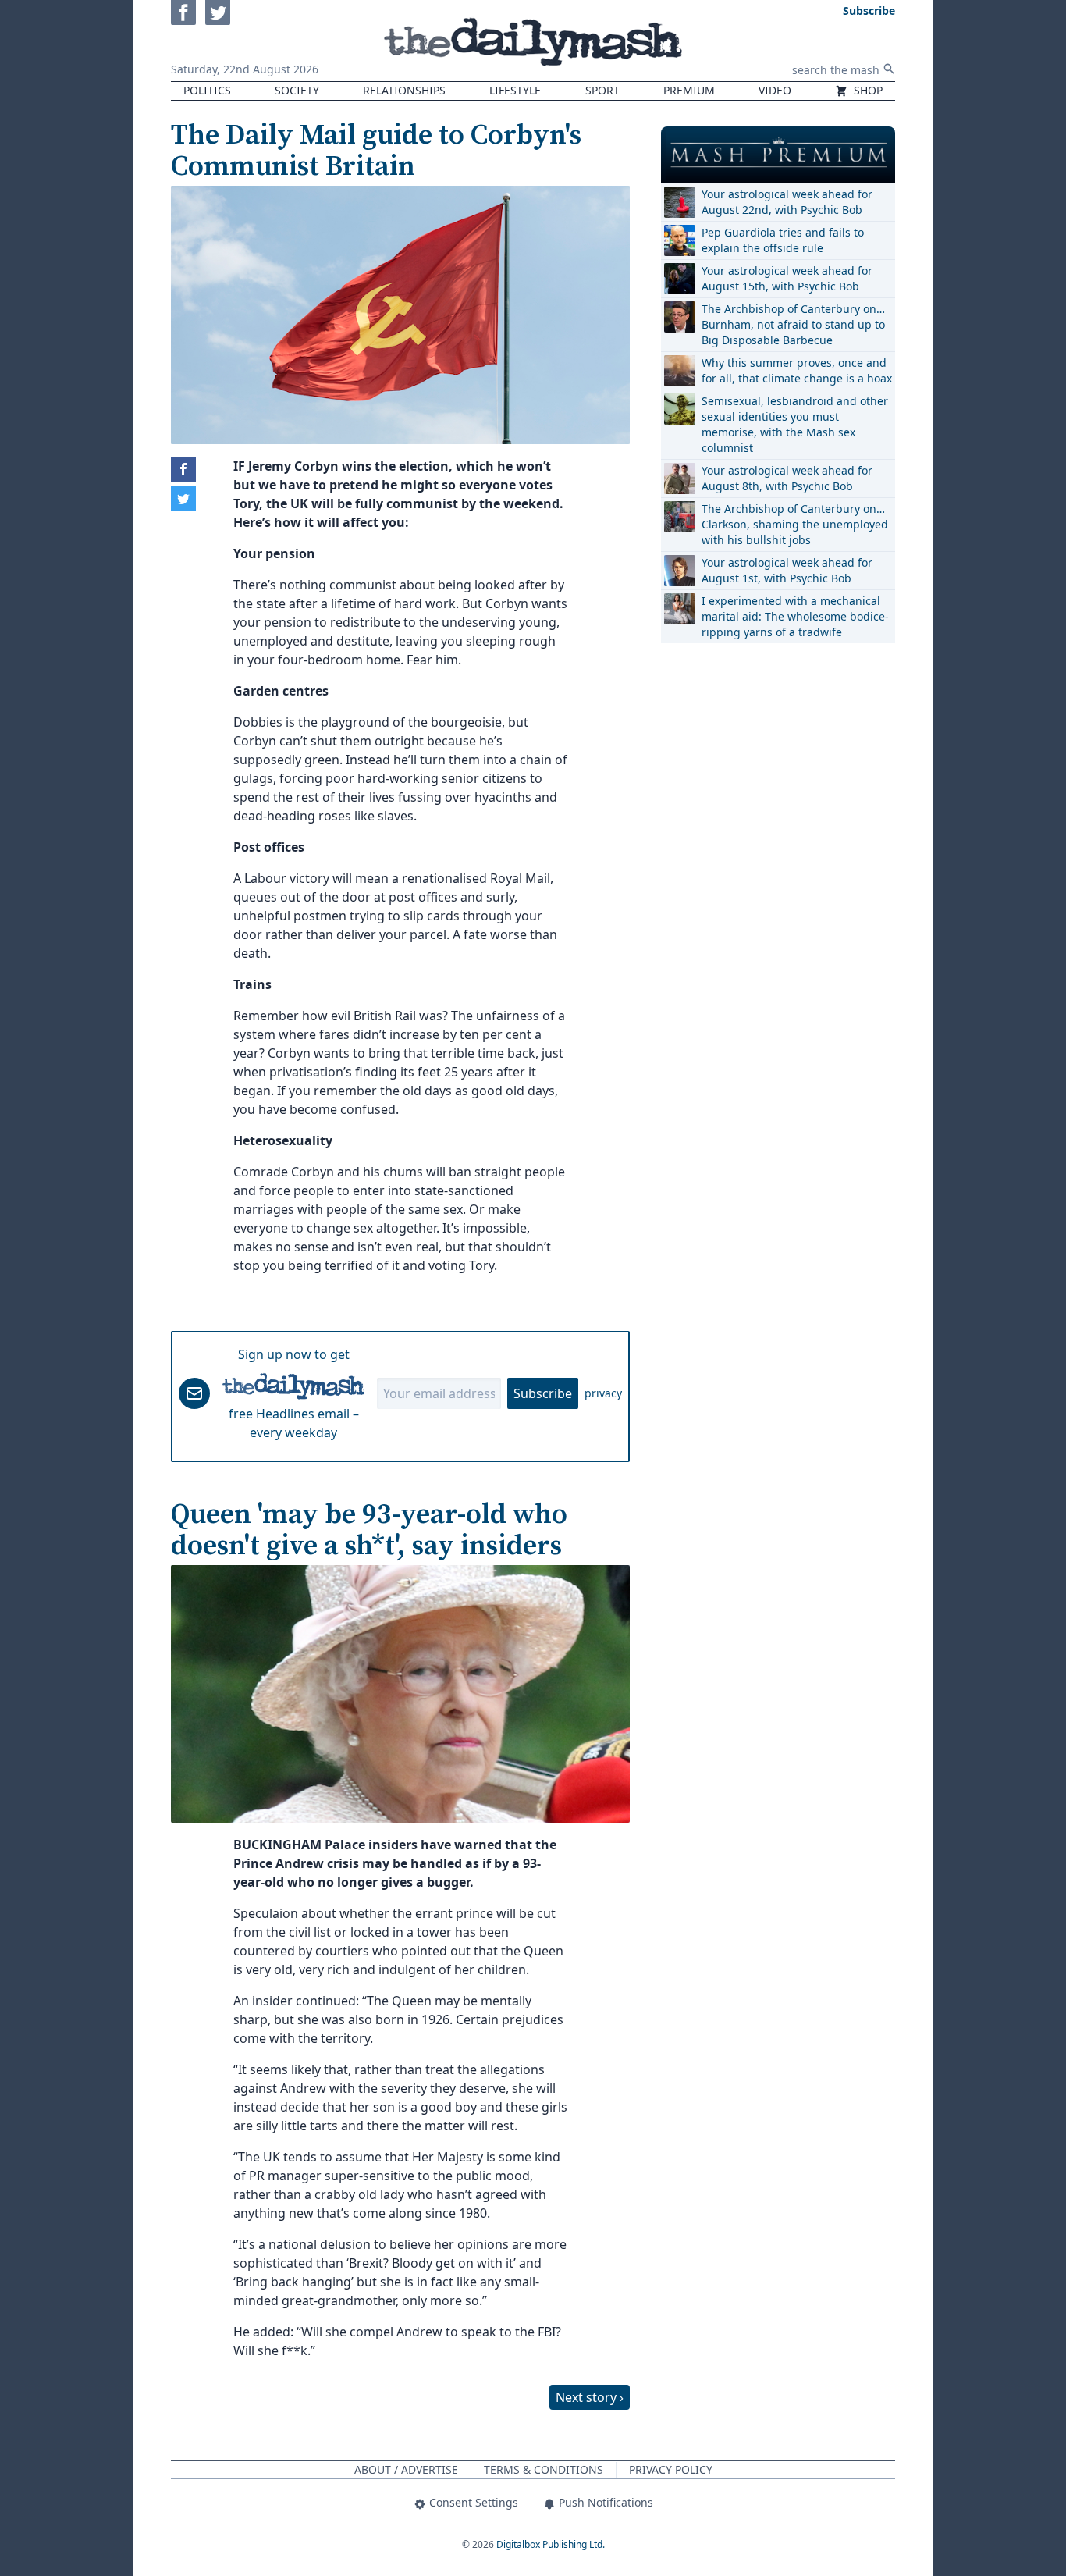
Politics (207, 90)
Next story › (590, 2397)
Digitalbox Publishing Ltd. (551, 2544)
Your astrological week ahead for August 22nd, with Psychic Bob (787, 202)
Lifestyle (515, 90)
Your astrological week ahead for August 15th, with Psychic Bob (787, 278)
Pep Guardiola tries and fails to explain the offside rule (783, 240)
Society (297, 90)
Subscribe (543, 1393)
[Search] (889, 69)
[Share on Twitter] (183, 499)
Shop (867, 90)
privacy (603, 1393)
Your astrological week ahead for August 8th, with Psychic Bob (787, 478)
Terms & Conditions (544, 2469)
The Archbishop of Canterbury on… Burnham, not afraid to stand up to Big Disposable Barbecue (793, 324)
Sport (602, 90)
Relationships (404, 90)
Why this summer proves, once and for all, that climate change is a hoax (797, 370)
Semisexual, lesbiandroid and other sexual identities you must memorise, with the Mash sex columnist (795, 424)
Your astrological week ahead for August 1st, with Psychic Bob (787, 570)
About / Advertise (406, 2469)
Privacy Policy (671, 2469)
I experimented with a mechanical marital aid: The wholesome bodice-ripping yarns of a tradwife (795, 616)
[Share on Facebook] (183, 469)
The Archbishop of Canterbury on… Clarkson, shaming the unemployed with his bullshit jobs (795, 524)
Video (775, 90)
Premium (689, 90)
